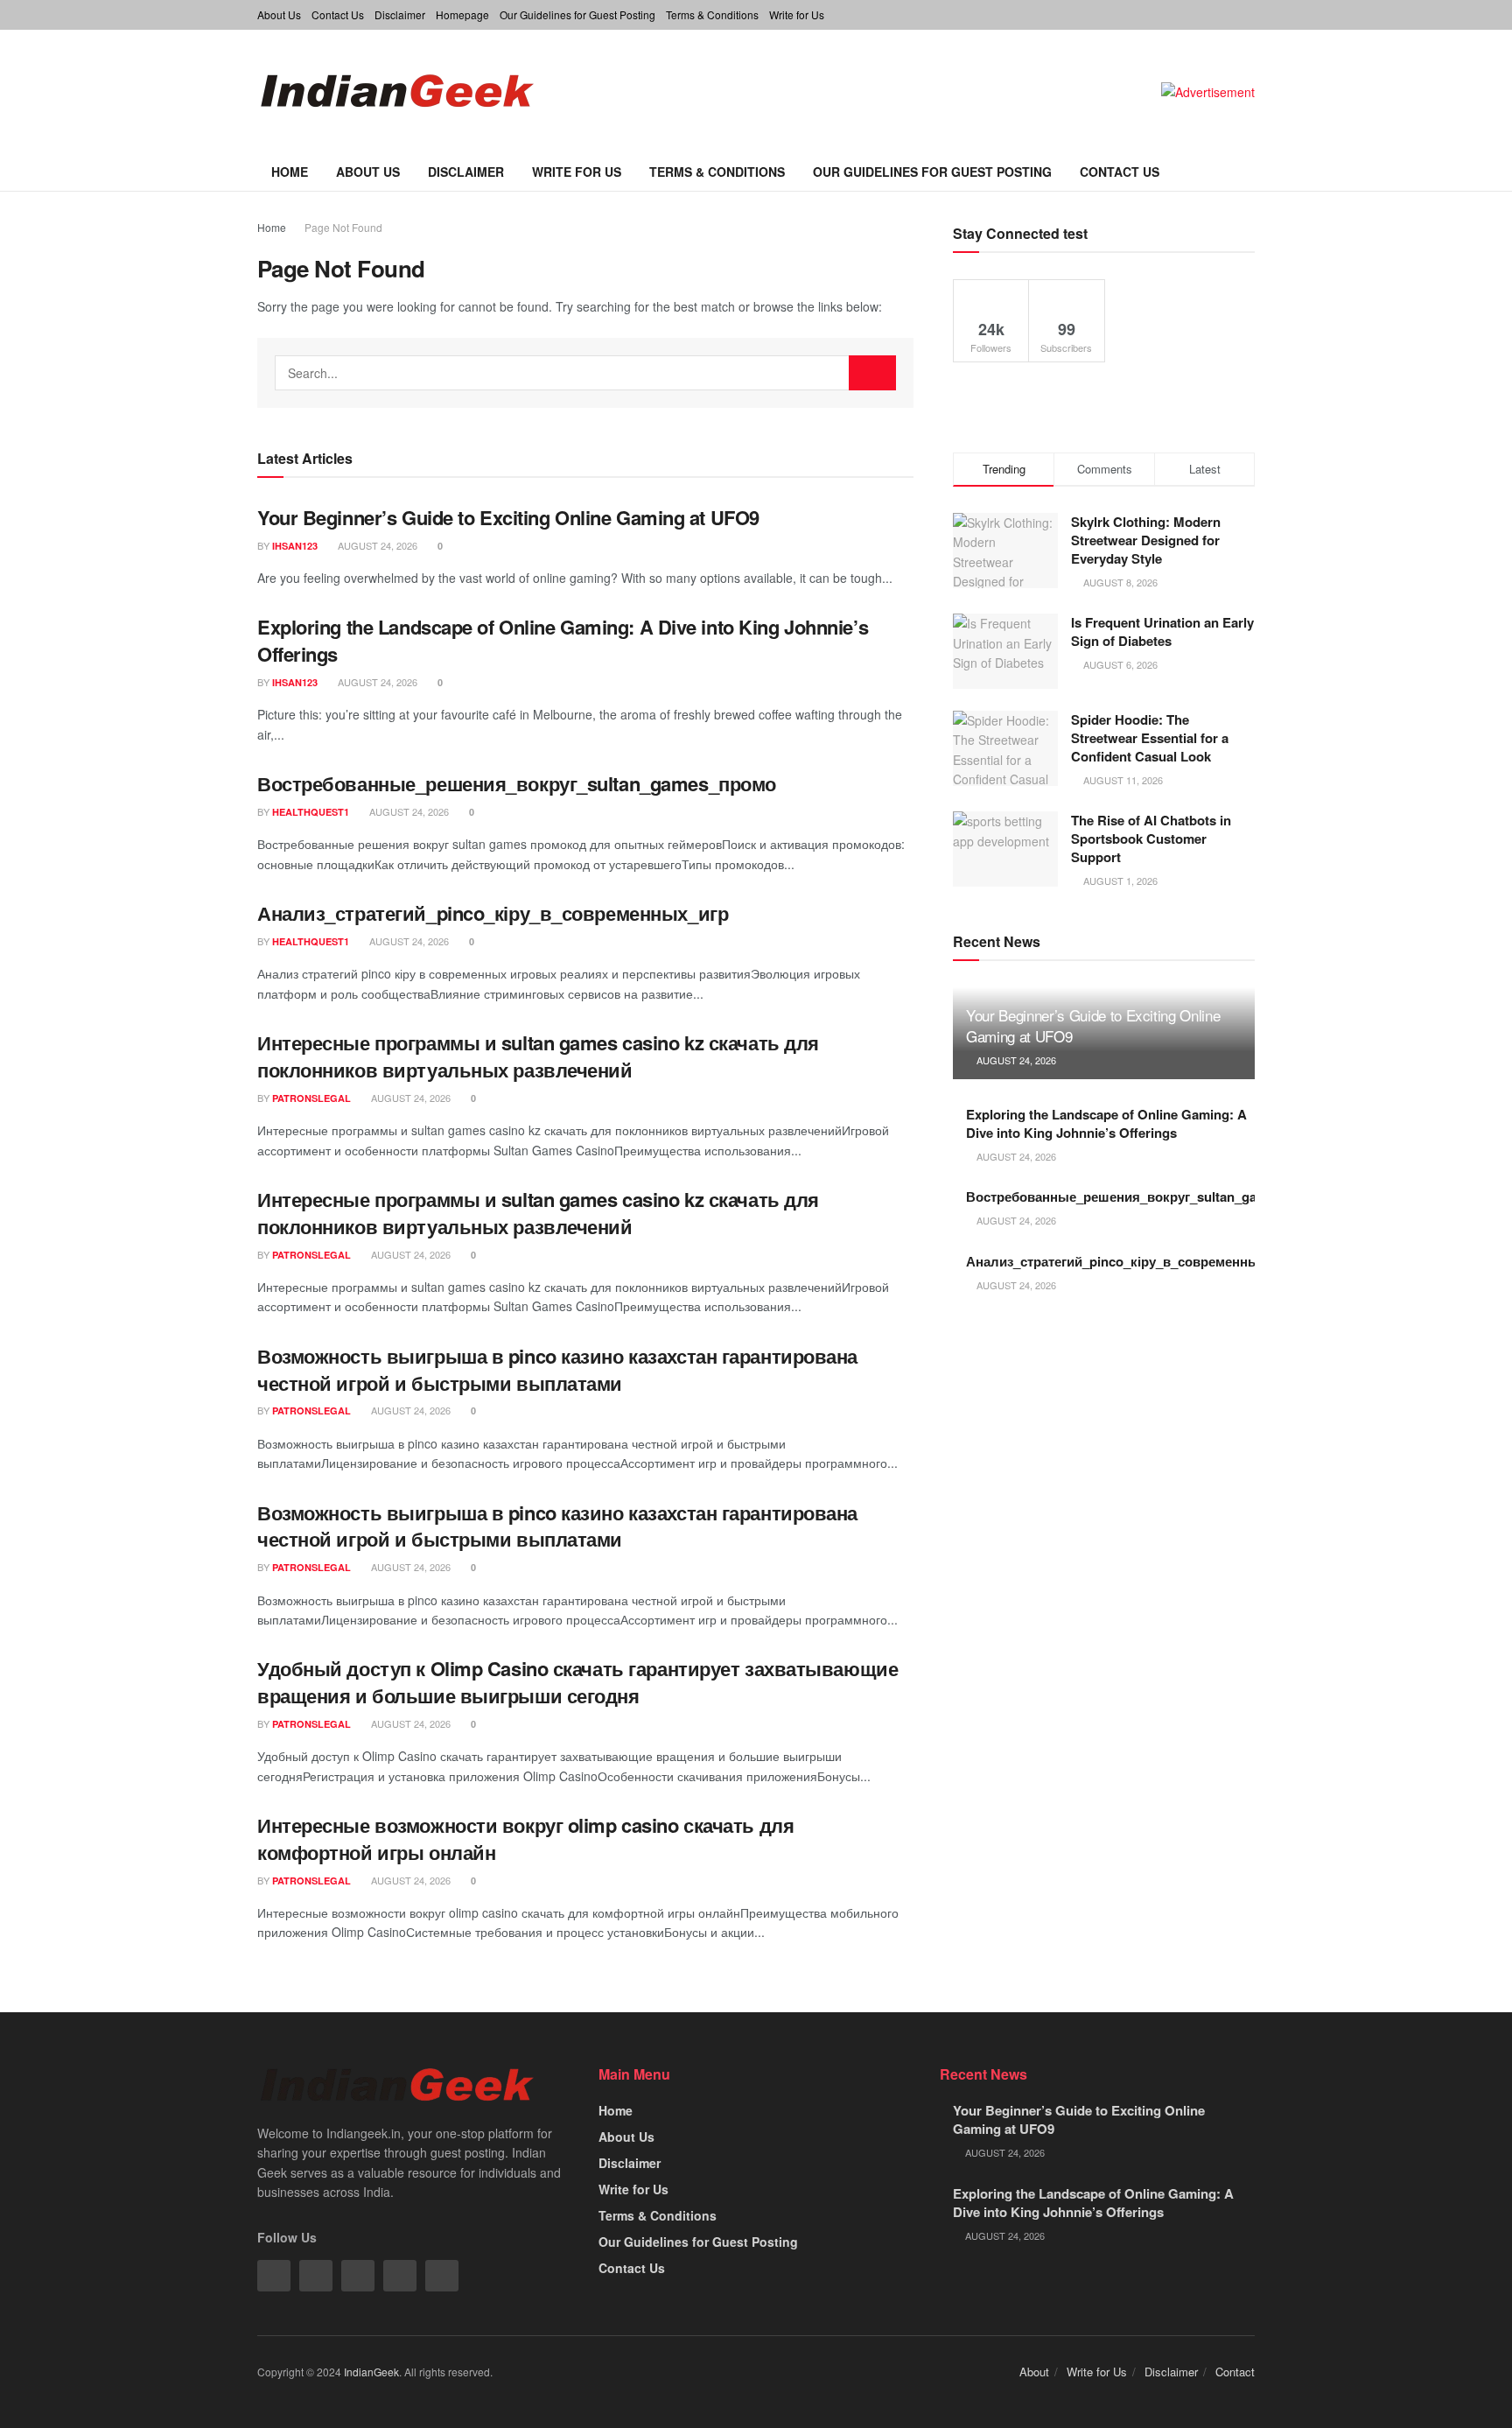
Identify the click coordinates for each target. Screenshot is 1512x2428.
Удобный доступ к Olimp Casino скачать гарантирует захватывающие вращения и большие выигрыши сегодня (577, 1682)
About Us (279, 14)
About (1034, 2372)
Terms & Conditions (712, 14)
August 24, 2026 (376, 545)
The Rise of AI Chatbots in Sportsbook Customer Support (1151, 839)
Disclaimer (400, 14)
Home (290, 172)
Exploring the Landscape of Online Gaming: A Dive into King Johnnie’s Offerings (563, 640)
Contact (1235, 2372)
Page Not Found (343, 227)
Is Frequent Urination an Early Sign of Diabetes (1162, 632)
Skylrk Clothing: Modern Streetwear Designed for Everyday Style (1146, 540)
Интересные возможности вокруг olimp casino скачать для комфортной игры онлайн (525, 1839)
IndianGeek (371, 2372)
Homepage (462, 14)
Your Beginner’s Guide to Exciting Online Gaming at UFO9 (508, 517)
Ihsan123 (295, 546)
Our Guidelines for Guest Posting (577, 14)
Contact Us (338, 14)
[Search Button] (872, 373)
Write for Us (797, 14)
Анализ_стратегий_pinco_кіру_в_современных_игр (493, 913)
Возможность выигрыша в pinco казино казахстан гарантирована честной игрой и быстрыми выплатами (557, 1369)
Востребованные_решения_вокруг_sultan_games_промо (517, 783)
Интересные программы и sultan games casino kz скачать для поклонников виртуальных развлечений (538, 1056)
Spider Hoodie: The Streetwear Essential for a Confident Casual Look (1150, 738)
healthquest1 (311, 812)
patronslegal (311, 1098)
